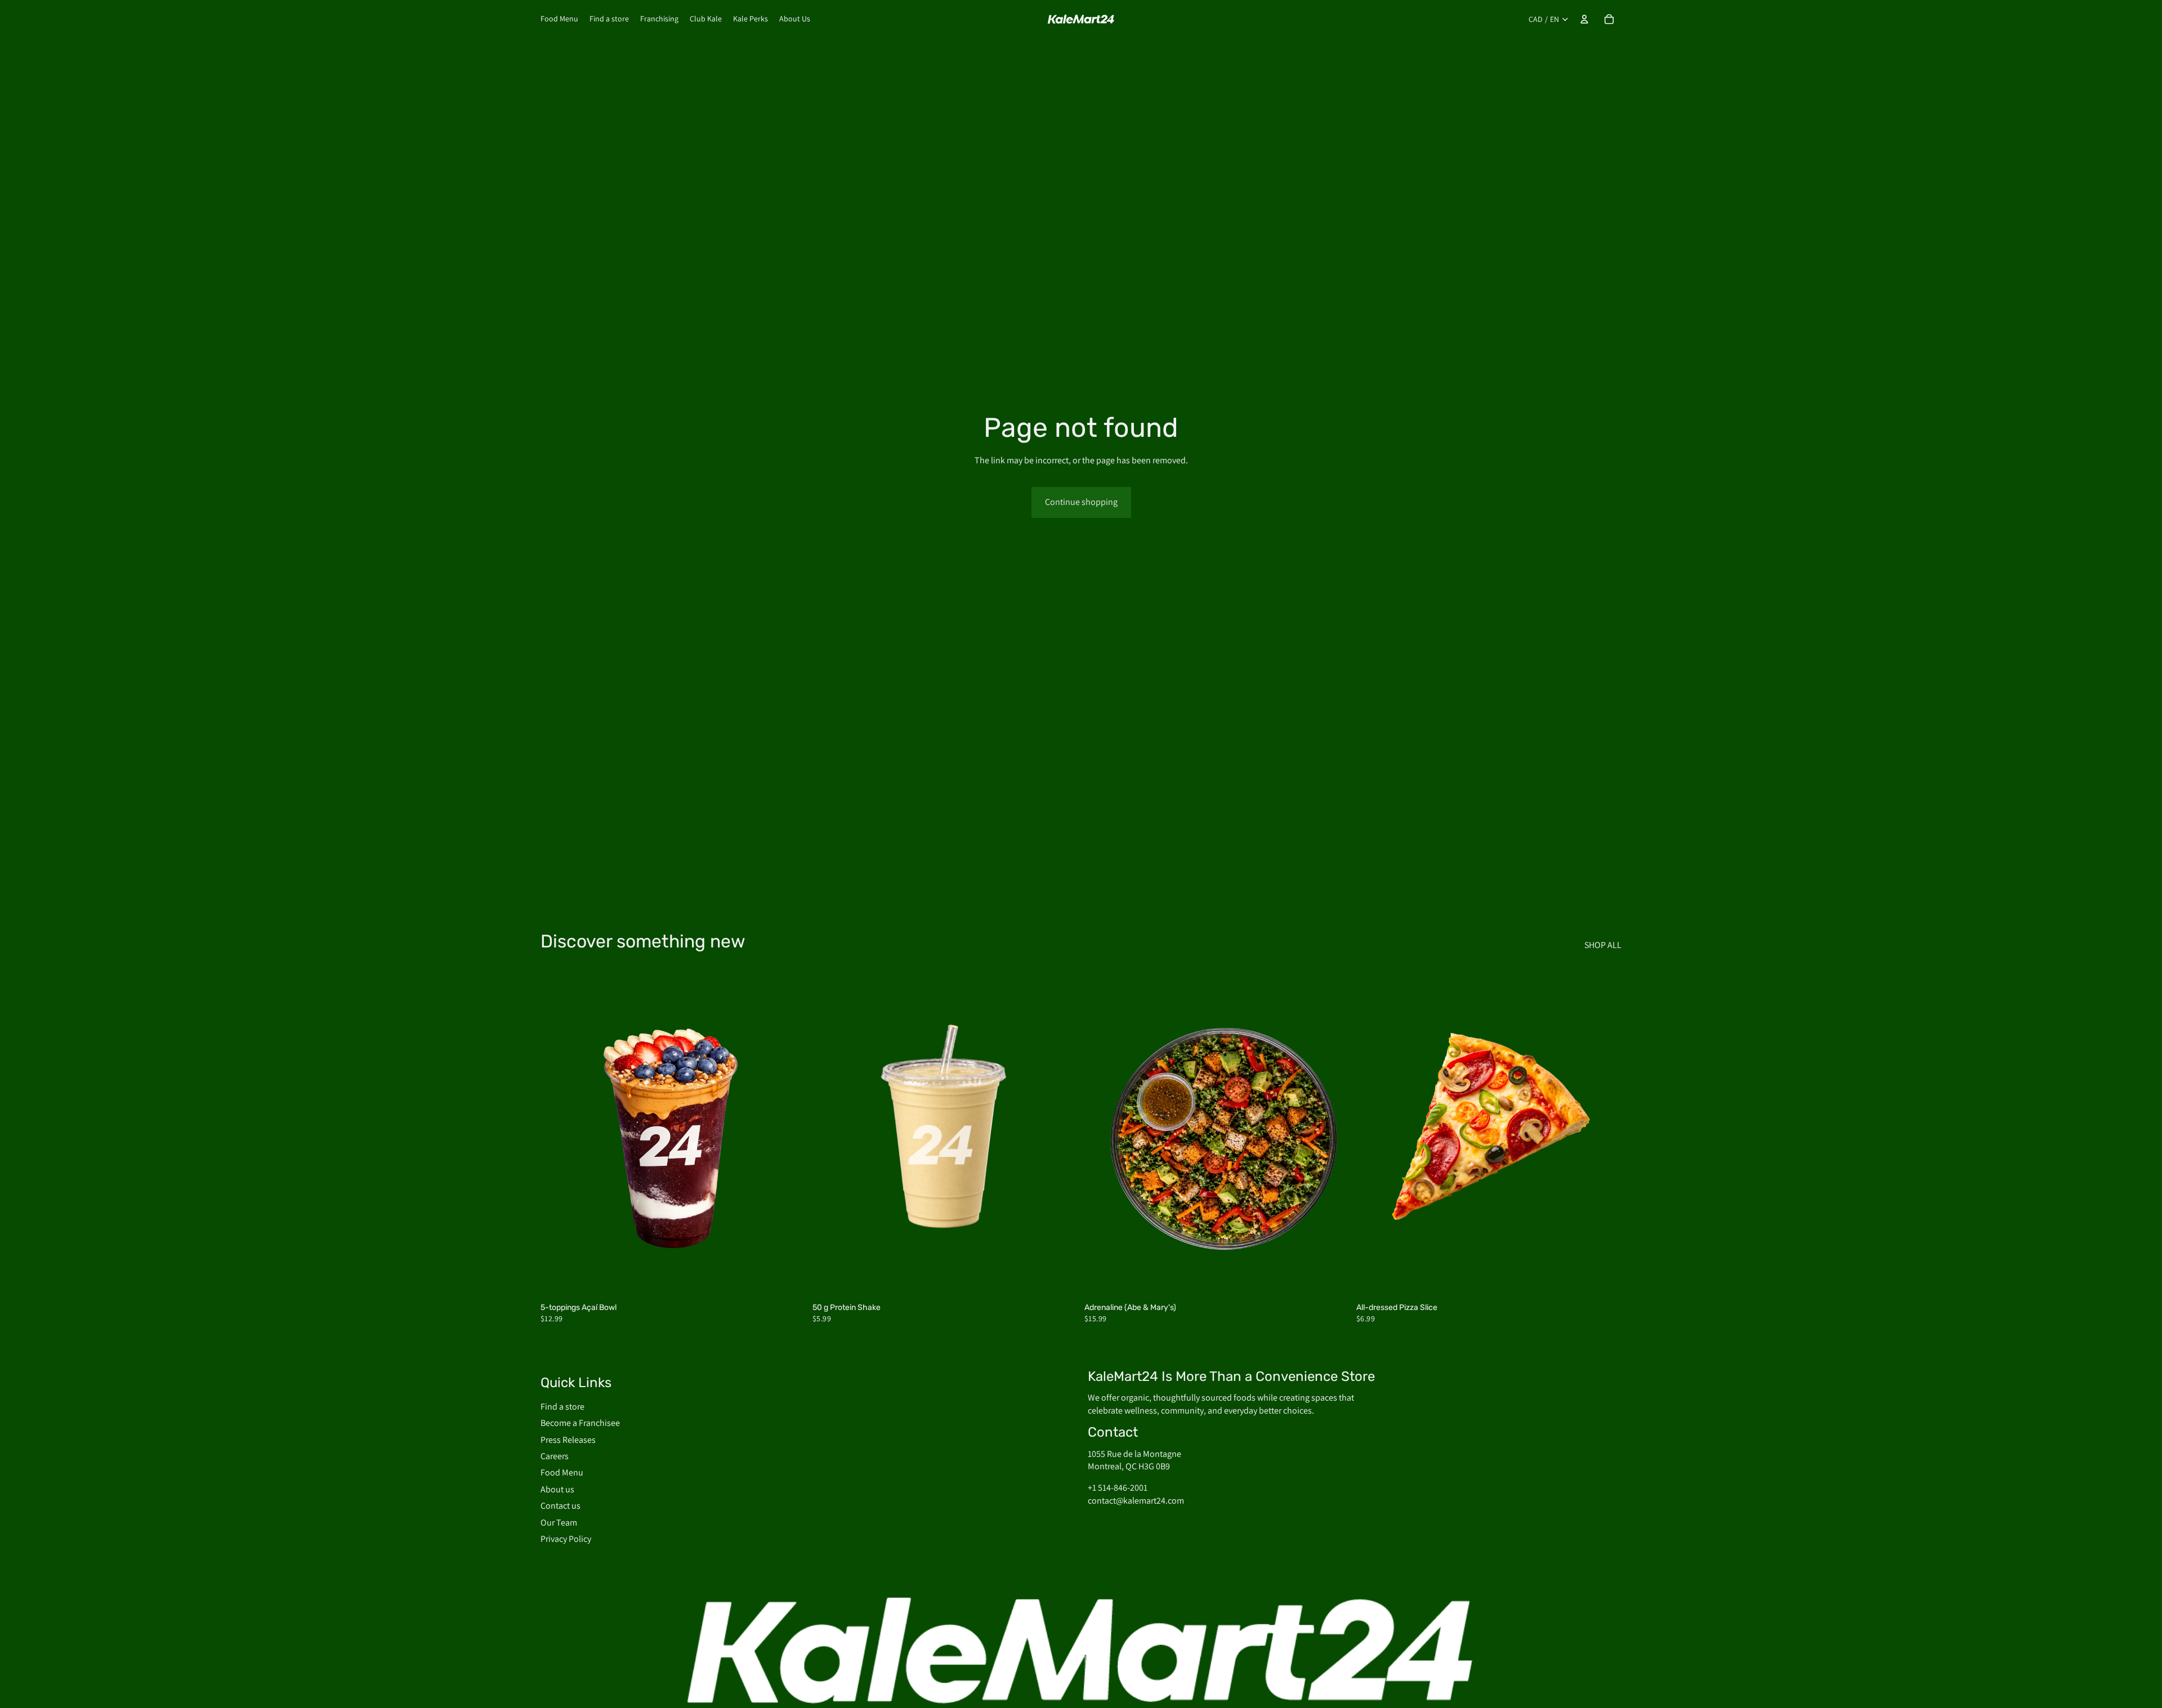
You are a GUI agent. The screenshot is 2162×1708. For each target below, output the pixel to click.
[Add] (788, 1280)
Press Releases (568, 1440)
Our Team (559, 1523)
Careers (555, 1456)
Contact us (560, 1506)
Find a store (562, 1407)
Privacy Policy (566, 1539)
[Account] (1584, 19)
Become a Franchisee (580, 1423)
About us (557, 1489)
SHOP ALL (1603, 945)
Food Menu (562, 1472)
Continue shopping (1081, 502)
